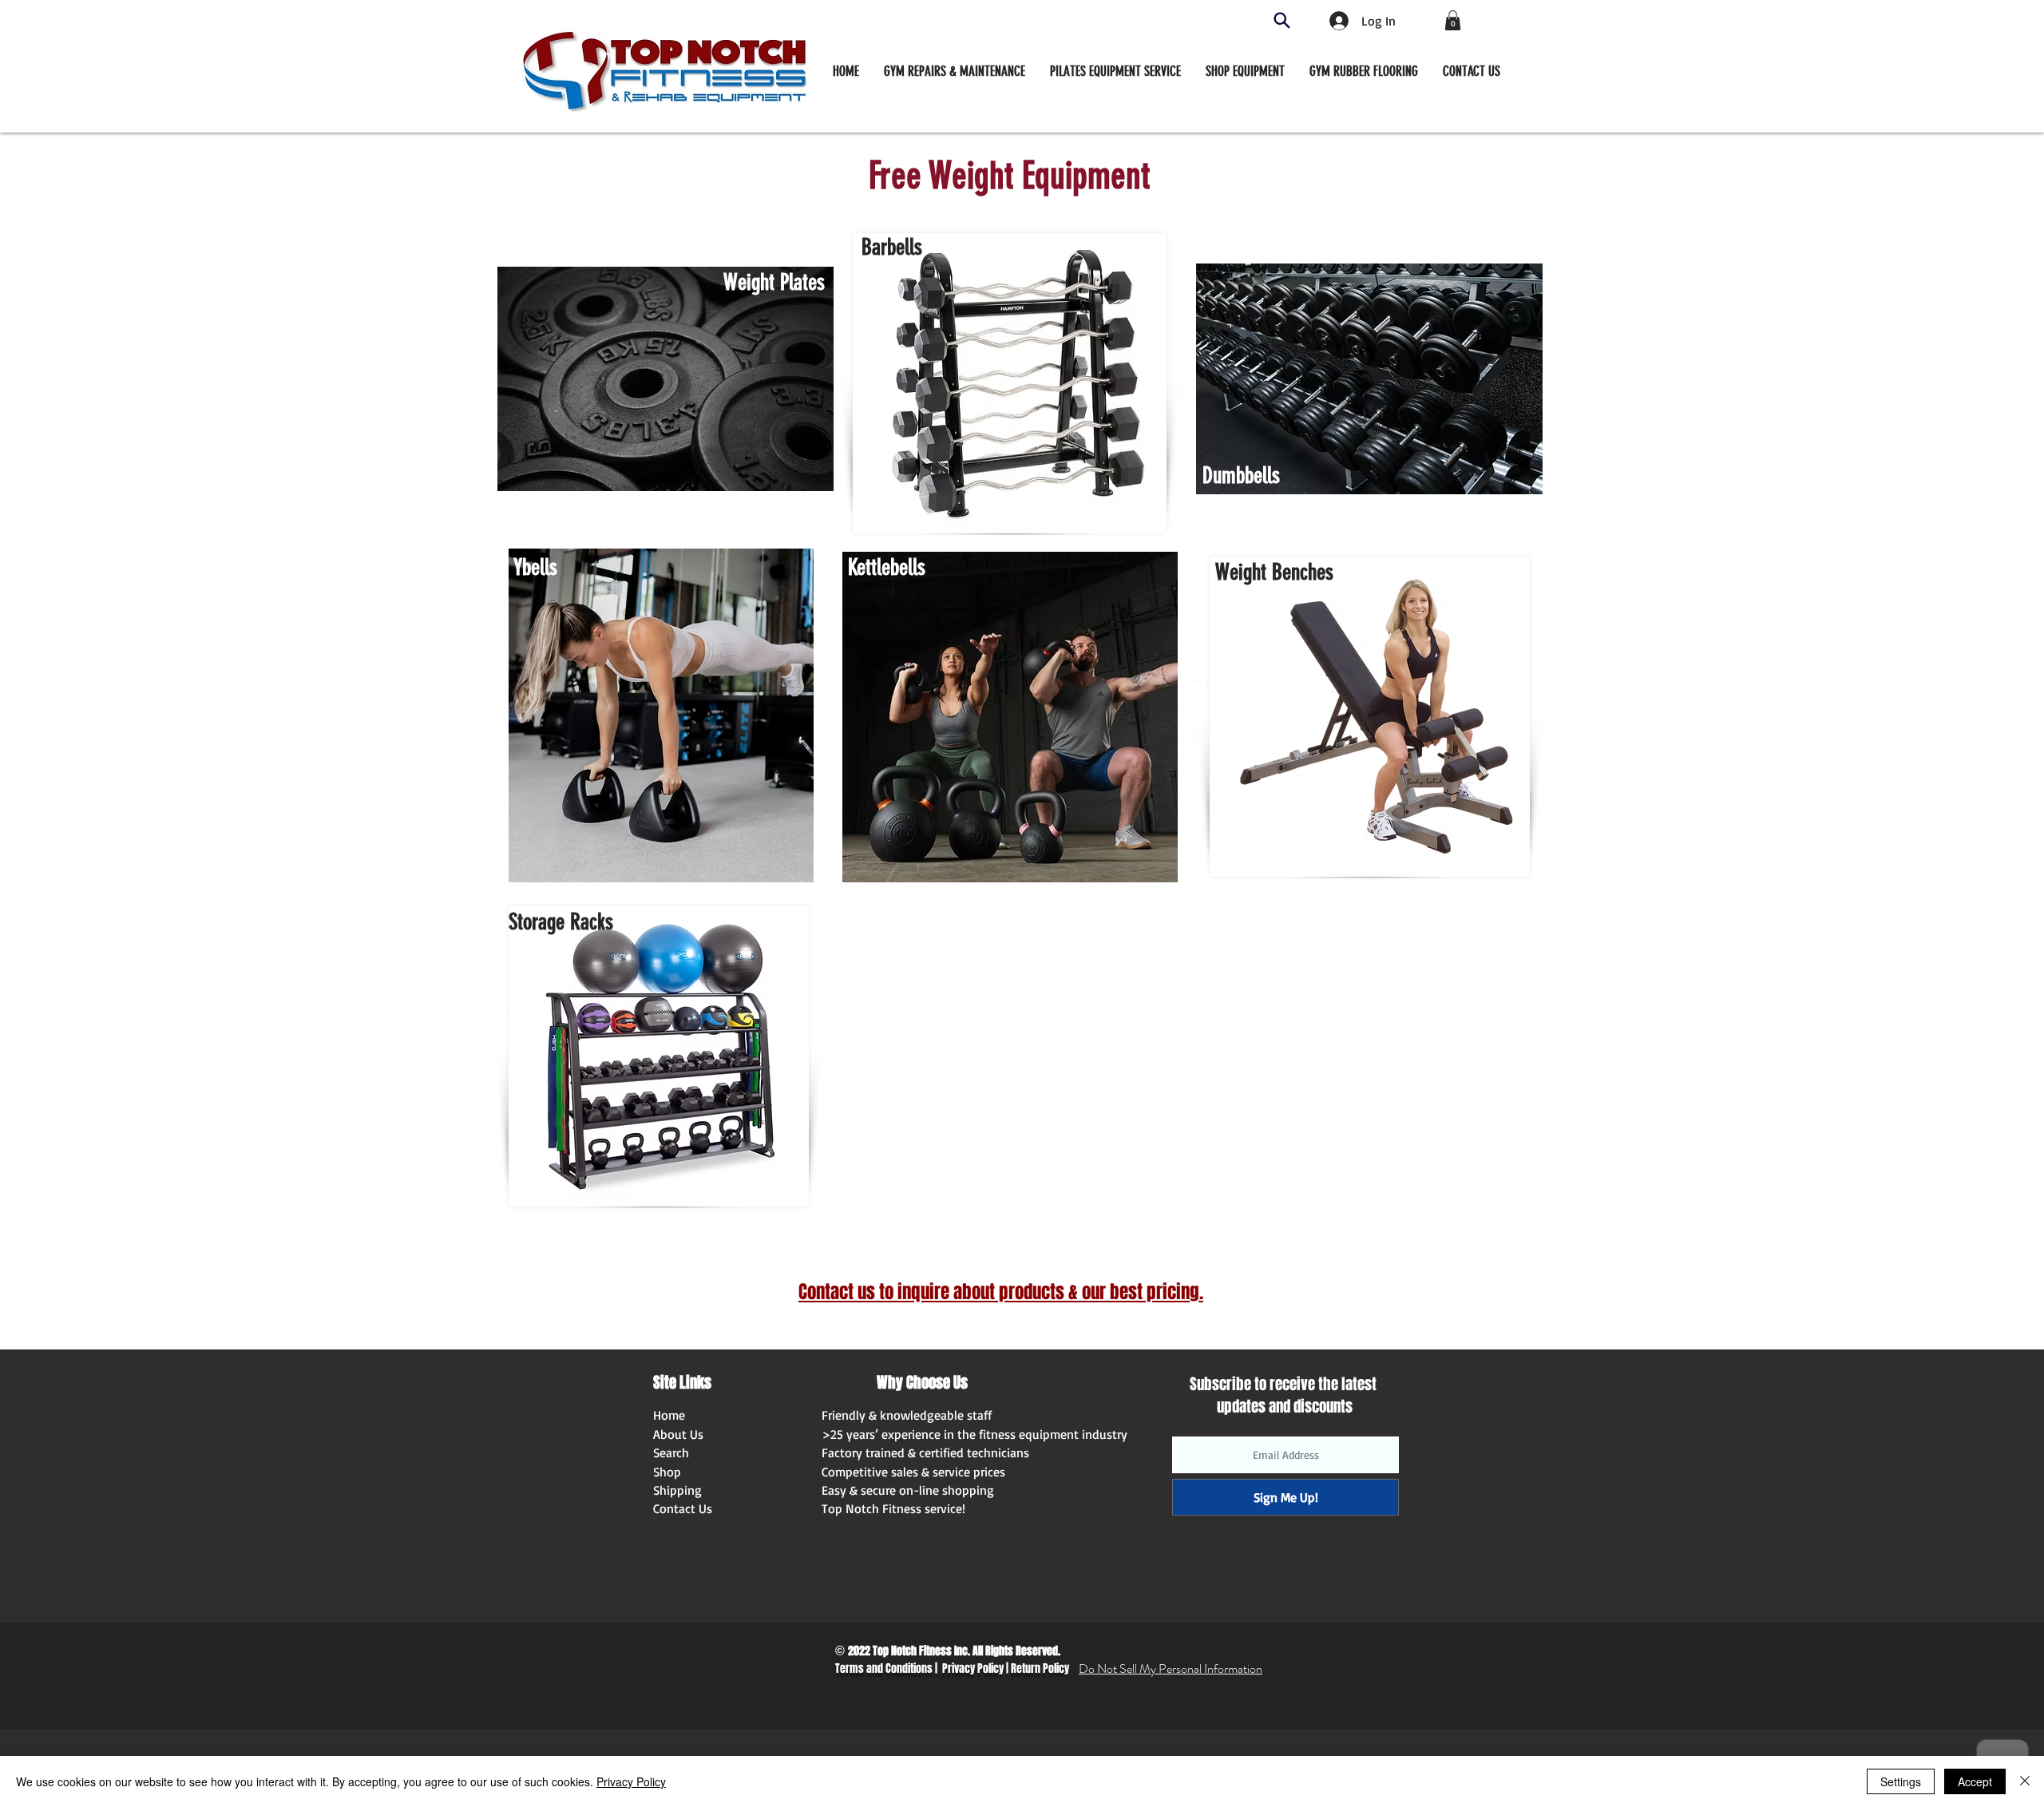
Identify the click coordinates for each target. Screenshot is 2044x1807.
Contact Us (683, 1508)
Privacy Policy (973, 1668)
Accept (1975, 1781)
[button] (1245, 71)
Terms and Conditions (884, 1668)
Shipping (677, 1490)
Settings (1901, 1781)
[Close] (2025, 1781)
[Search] (1282, 20)
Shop (667, 1472)
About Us (678, 1434)
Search (671, 1452)
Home (669, 1415)
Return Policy (1040, 1668)
